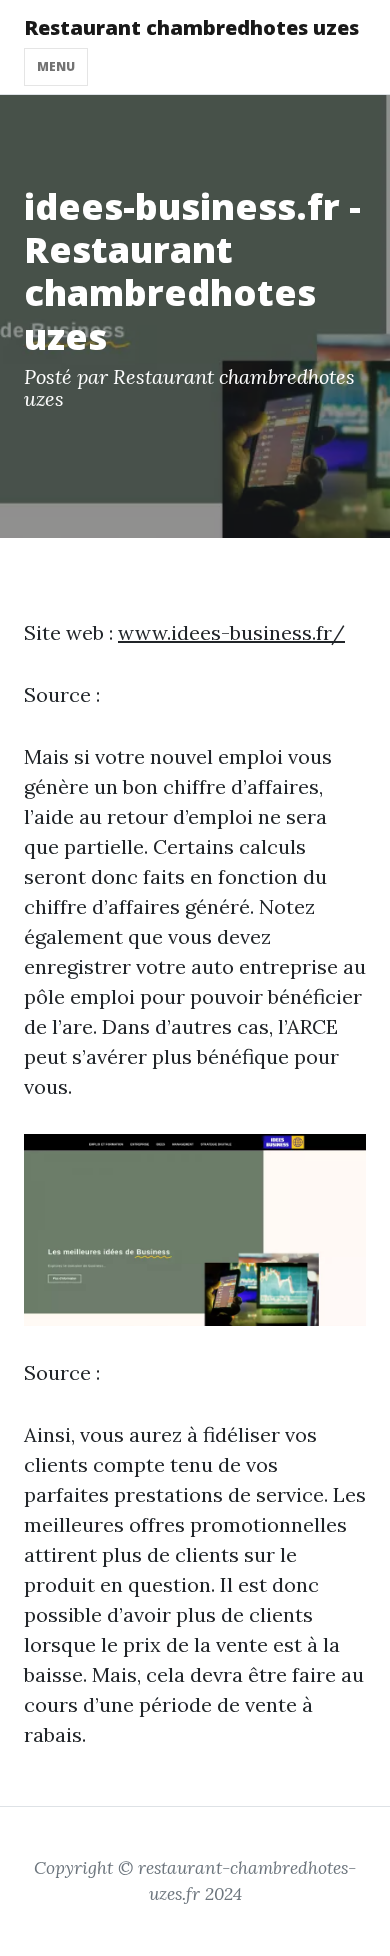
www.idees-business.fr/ (231, 632)
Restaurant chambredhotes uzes (191, 27)
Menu (56, 66)
